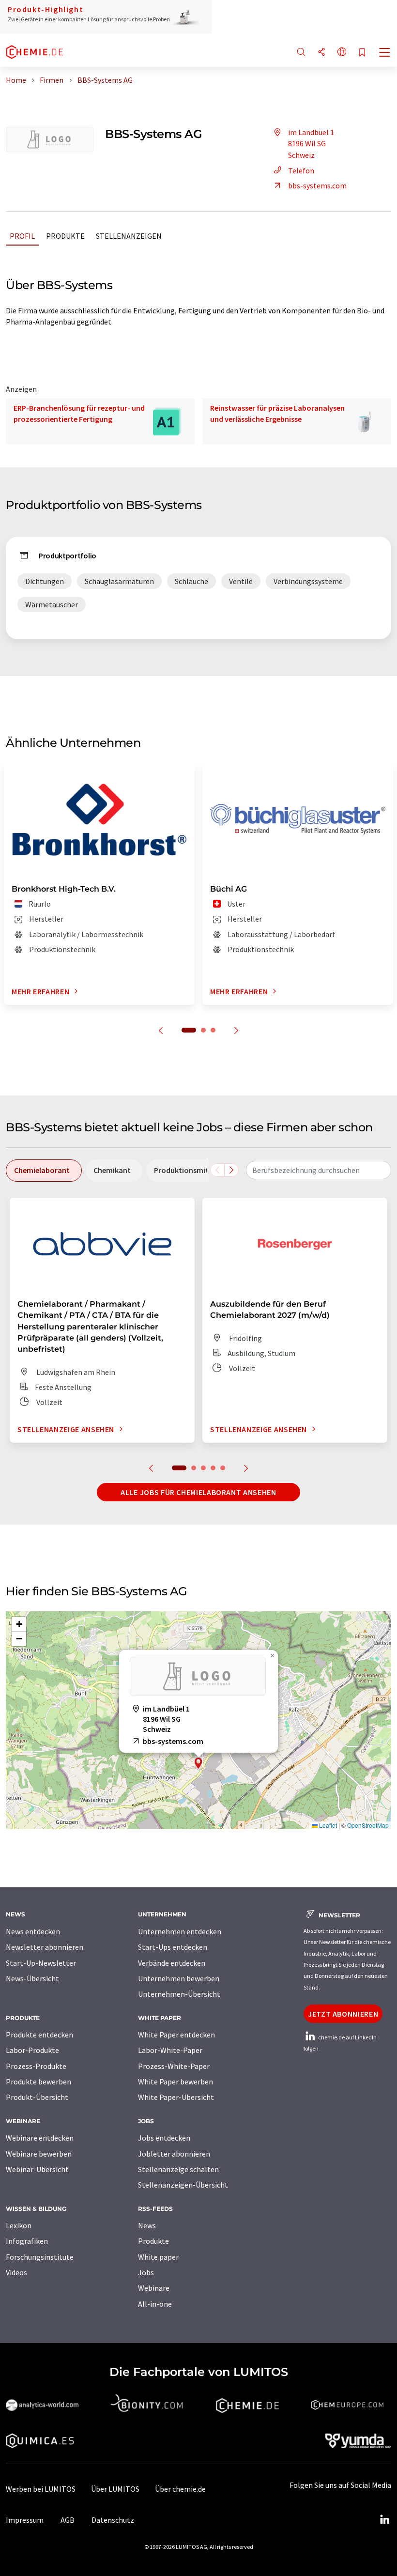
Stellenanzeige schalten (178, 2169)
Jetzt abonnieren (343, 2014)
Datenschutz (113, 2520)
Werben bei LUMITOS (41, 2489)
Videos (16, 2272)
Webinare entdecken (40, 2138)
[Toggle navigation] (385, 53)
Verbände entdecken (172, 1963)
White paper (158, 2257)
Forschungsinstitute (40, 2257)
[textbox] (319, 1170)
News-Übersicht (32, 1978)
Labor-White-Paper (170, 2050)
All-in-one (155, 2304)
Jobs (146, 2272)
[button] (198, 1763)
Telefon (301, 170)
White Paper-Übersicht (176, 2097)
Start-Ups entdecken (173, 1947)
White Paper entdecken (176, 2035)
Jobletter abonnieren (174, 2154)
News (147, 2225)
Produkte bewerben (38, 2082)
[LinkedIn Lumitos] (384, 2520)
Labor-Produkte (32, 2050)
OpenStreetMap (368, 1825)
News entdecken (33, 1931)
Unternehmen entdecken (180, 1931)
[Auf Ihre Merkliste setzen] (362, 53)
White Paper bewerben (176, 2082)
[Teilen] (321, 53)
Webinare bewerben (39, 2154)
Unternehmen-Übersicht (179, 1994)
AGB (68, 2520)
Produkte (65, 236)
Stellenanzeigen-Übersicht (183, 2185)
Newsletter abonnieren (45, 1947)
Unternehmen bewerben (179, 1978)
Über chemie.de (180, 2489)
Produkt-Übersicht (37, 2097)
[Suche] (301, 53)
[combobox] (319, 1170)
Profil (22, 236)
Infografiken (27, 2241)
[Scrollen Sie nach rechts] (231, 1170)
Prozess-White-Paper (174, 2066)
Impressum (25, 2520)
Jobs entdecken (164, 2138)
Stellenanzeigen (129, 236)
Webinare (154, 2288)
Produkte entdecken (39, 2035)
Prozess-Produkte (36, 2066)
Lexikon (19, 2225)
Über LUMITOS (115, 2489)
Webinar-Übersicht (37, 2169)
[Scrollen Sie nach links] (217, 1170)
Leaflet (327, 1825)
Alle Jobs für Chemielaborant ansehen (198, 1492)
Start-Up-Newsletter (41, 1963)
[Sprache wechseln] (342, 53)
